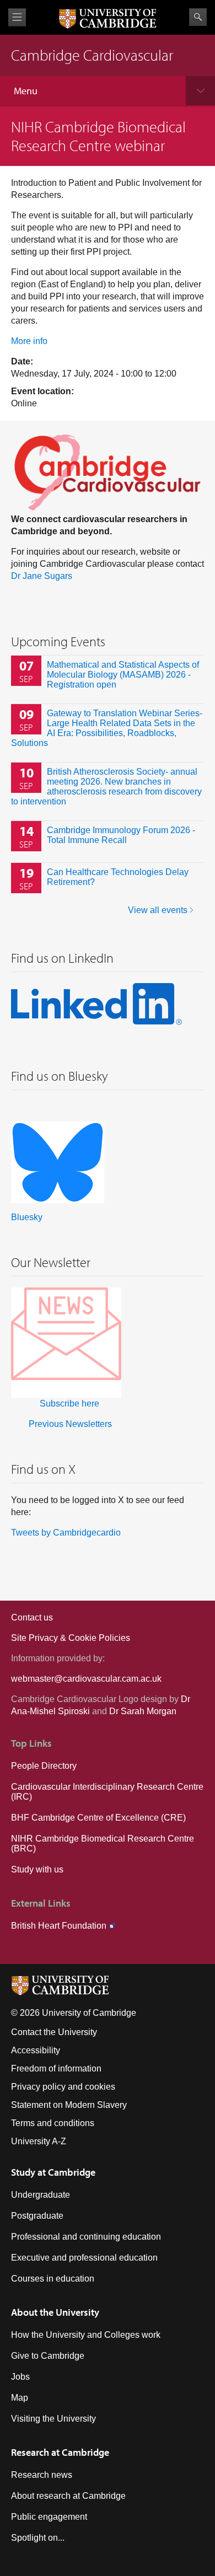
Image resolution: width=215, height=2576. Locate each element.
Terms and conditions (53, 2123)
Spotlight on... (38, 2538)
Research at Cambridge (60, 2452)
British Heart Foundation (59, 1926)
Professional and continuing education (86, 2237)
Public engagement (49, 2517)
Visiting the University (53, 2419)
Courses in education (53, 2279)
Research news (42, 2475)
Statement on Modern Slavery (69, 2105)
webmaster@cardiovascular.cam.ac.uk (86, 1679)
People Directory (44, 1766)
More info (29, 341)
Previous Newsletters (70, 1424)
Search (198, 17)
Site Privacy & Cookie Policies (71, 1638)
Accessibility (36, 2050)
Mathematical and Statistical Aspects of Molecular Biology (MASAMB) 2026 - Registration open (123, 675)
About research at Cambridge (68, 2496)
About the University (55, 2312)
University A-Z (39, 2141)
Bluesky (27, 1217)
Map (20, 2398)
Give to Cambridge (48, 2356)
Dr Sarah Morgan (143, 1711)
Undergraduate (41, 2195)
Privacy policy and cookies (63, 2087)
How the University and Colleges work (86, 2335)
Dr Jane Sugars (42, 576)
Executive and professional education (84, 2258)
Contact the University (54, 2032)
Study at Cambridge (53, 2172)
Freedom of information (56, 2068)
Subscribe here (69, 1404)
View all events (158, 910)
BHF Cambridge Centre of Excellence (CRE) (98, 1818)
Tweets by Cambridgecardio (66, 1533)
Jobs (20, 2377)
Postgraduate (37, 2216)
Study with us (37, 1869)
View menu (17, 17)
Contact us (32, 1617)
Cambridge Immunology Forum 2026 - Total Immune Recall (121, 835)
